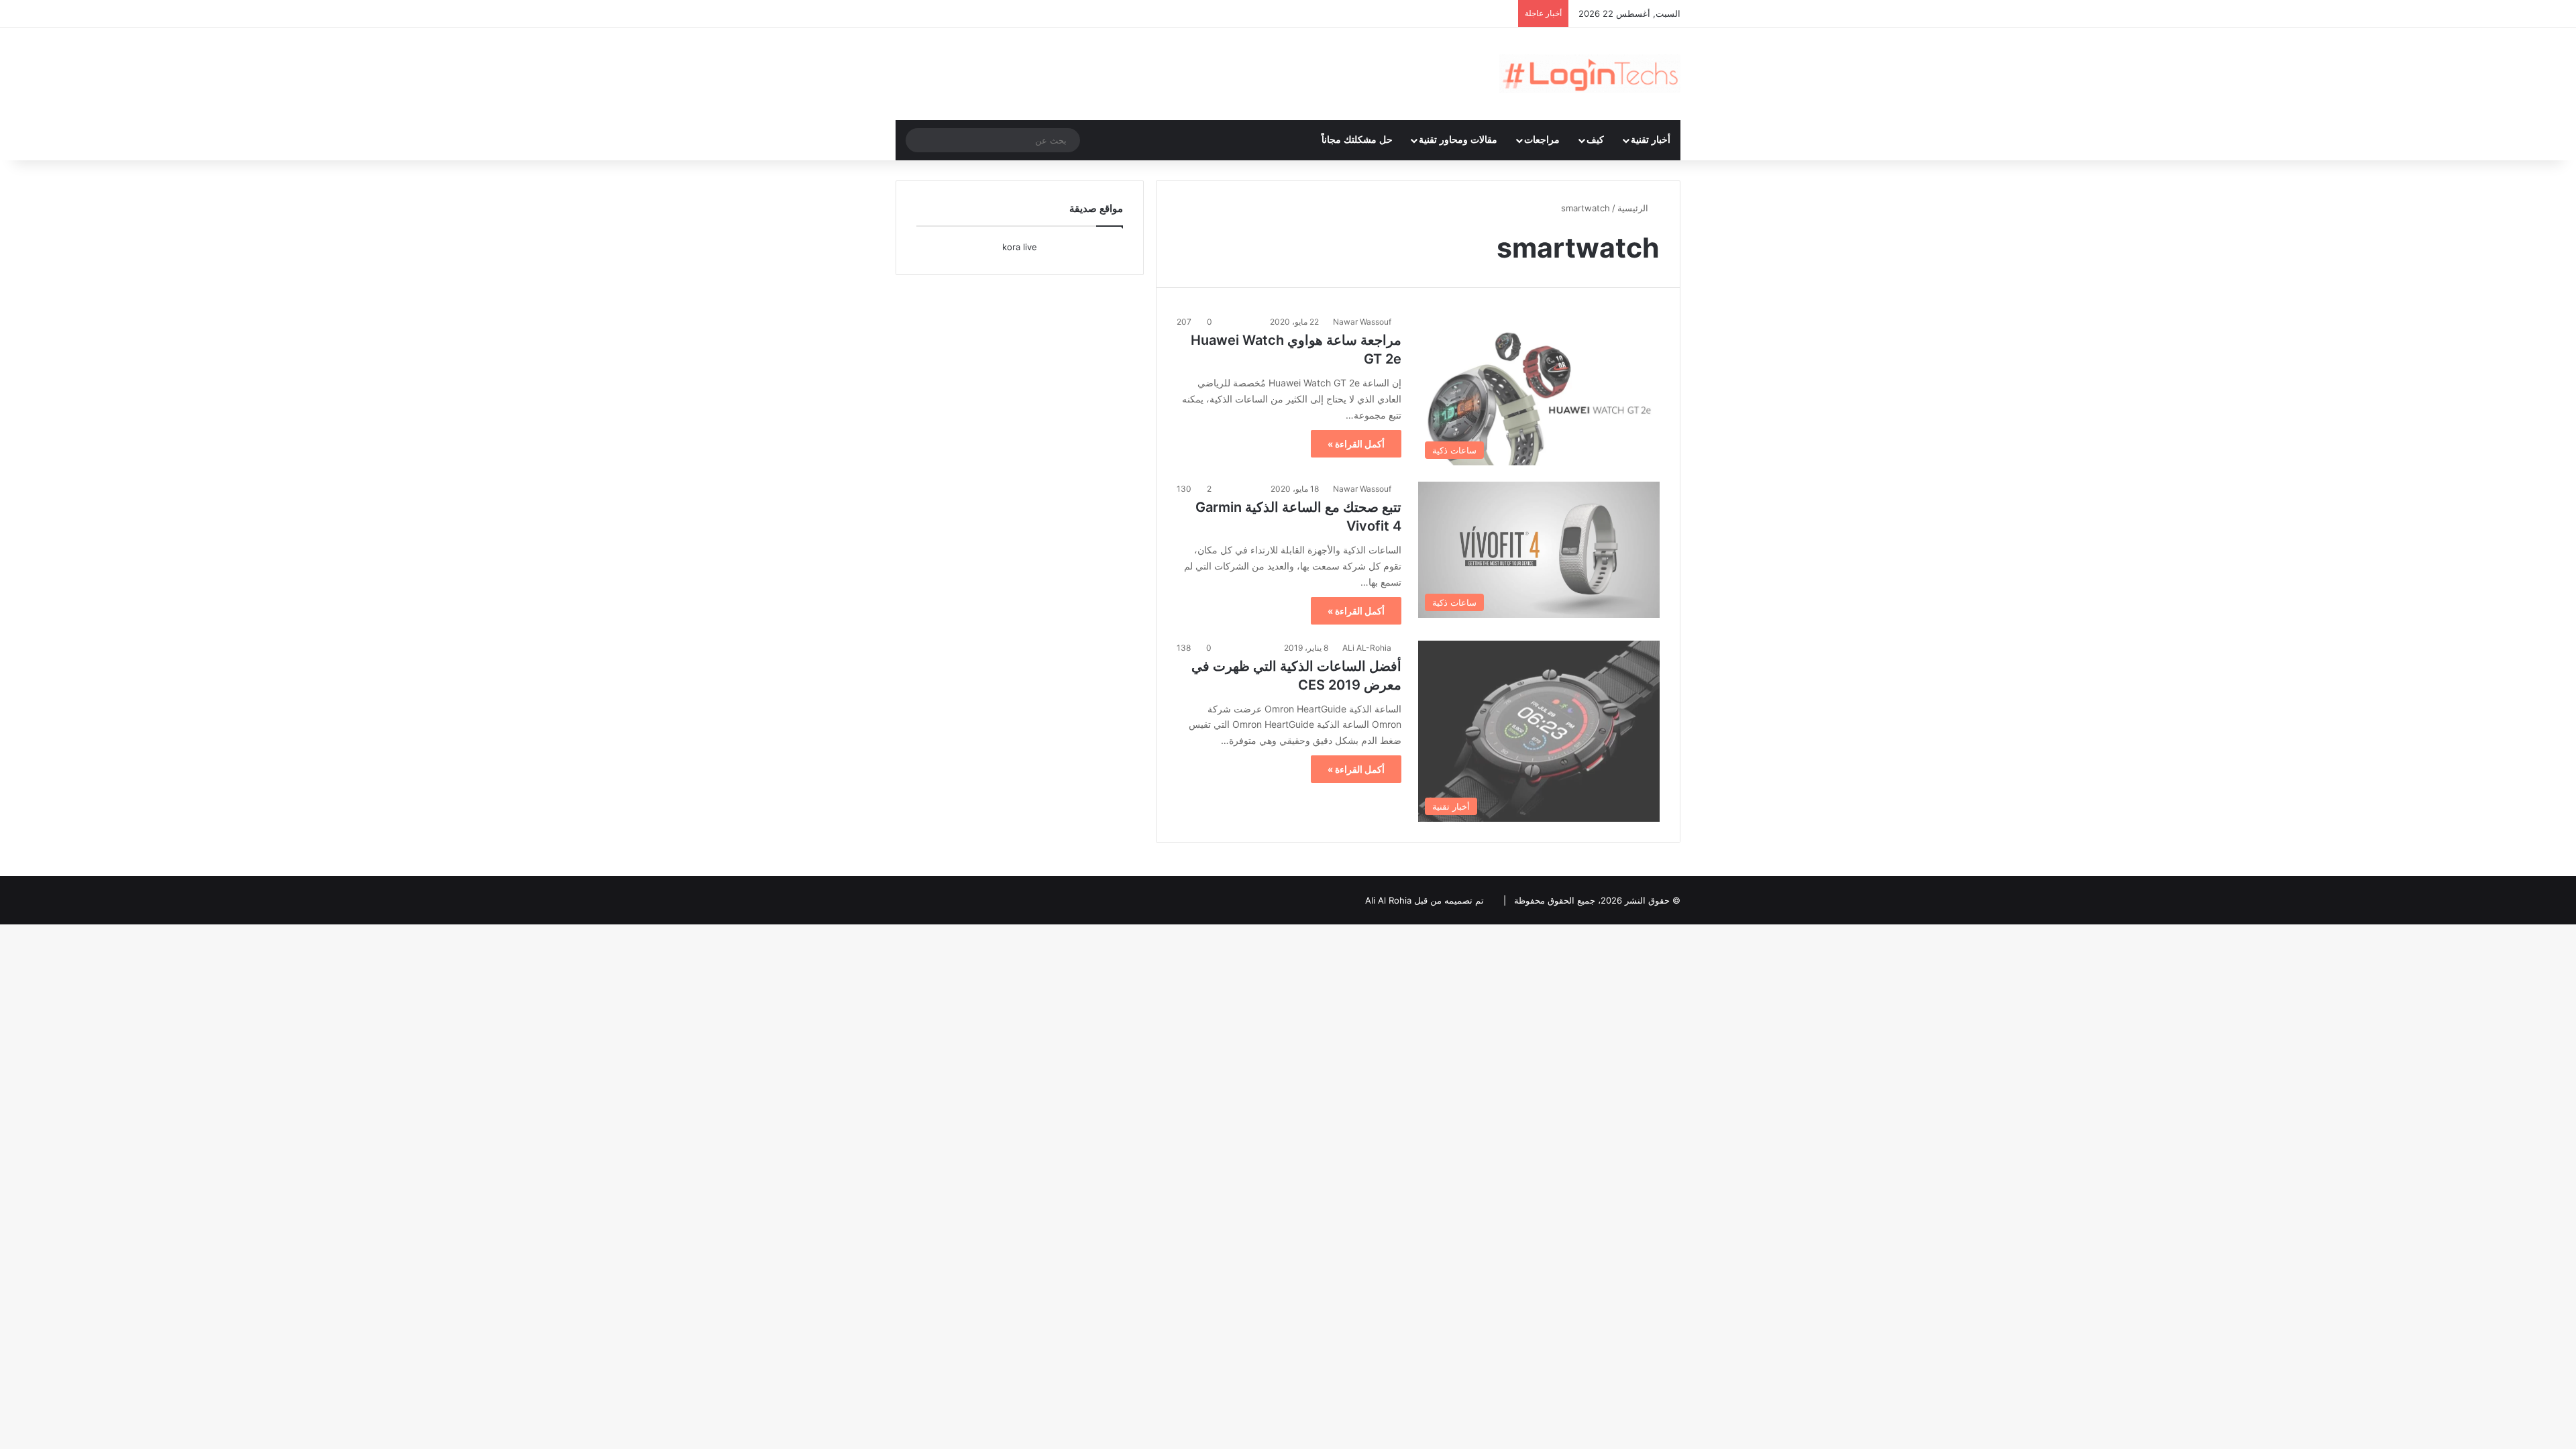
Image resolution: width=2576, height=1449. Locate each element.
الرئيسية (1634, 208)
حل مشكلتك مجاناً (1357, 140)
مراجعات (1542, 140)
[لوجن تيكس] (1590, 74)
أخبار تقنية (1651, 140)
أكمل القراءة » (1356, 444)
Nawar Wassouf (1362, 322)
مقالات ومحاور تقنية (1458, 140)
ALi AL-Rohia (1367, 648)
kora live (1020, 247)
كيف (1595, 140)
